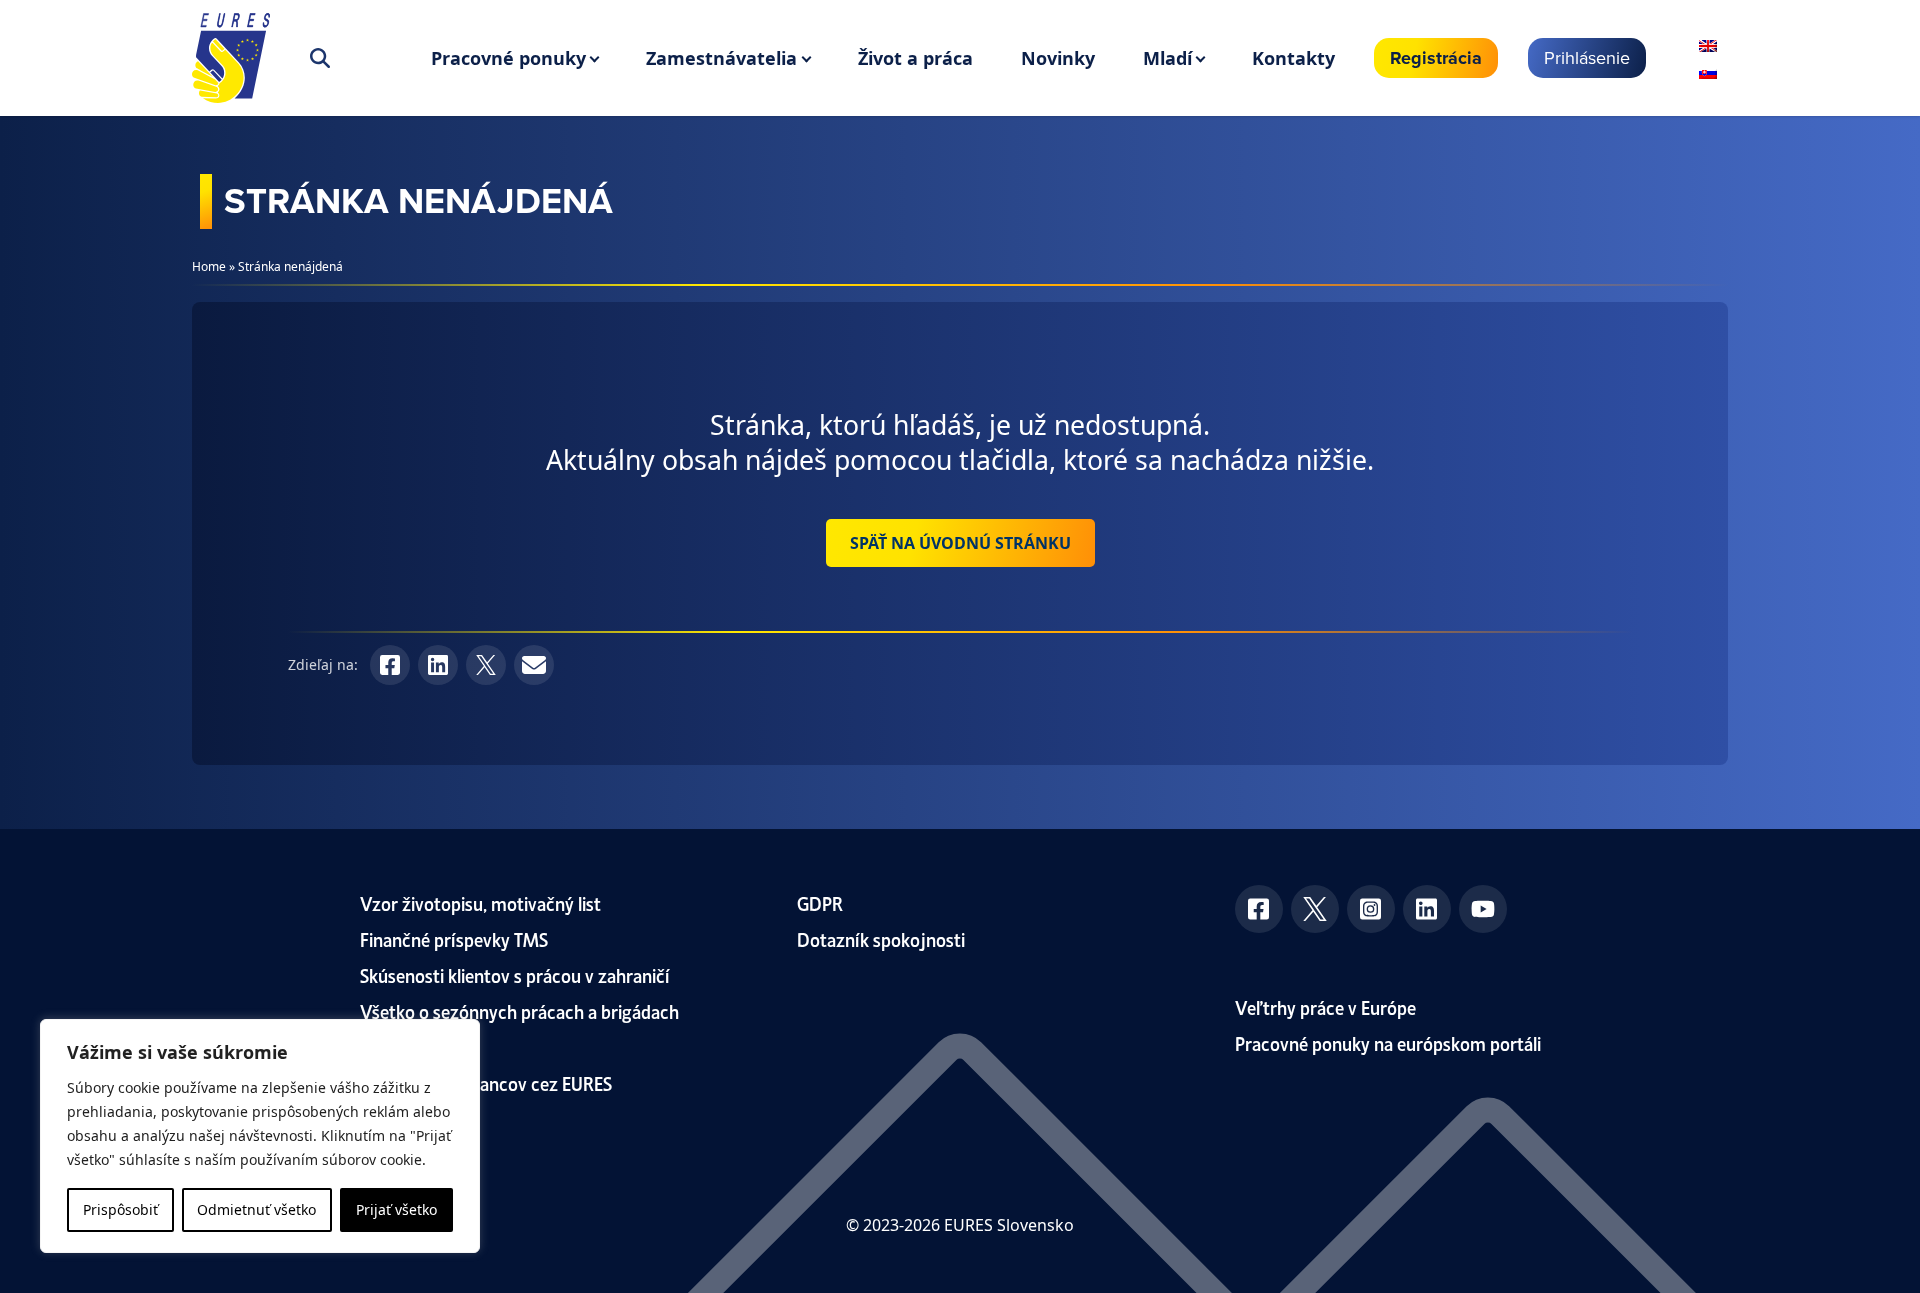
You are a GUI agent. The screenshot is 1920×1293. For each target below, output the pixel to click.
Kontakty (1293, 58)
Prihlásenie (1587, 57)
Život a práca (915, 58)
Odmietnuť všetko (256, 1209)
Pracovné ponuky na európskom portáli (1388, 1042)
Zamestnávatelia (721, 58)
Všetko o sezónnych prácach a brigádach (519, 1010)
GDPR (820, 902)
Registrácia (1436, 58)
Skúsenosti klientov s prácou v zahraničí (515, 974)
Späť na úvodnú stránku (960, 543)
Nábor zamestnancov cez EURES (486, 1082)
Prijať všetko (396, 1209)
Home (209, 266)
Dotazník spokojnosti (881, 938)
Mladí (1167, 58)
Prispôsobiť (120, 1209)
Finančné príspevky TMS (454, 938)
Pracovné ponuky (508, 58)
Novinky (1058, 58)
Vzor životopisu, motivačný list (480, 902)
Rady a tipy (403, 1046)
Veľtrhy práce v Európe (1325, 1006)
